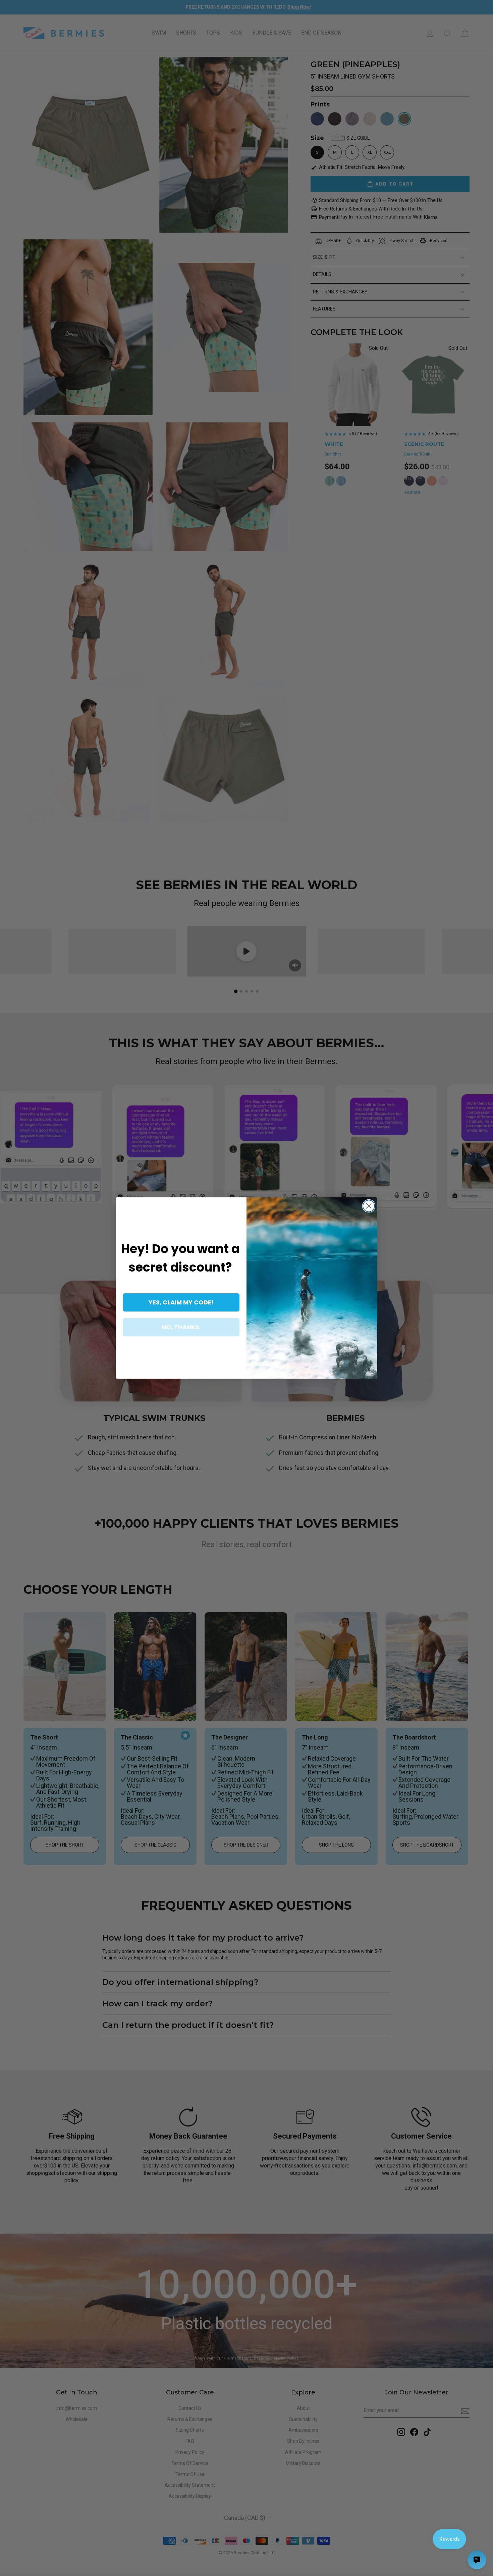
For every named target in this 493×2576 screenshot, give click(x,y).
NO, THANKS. (181, 1327)
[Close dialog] (369, 1206)
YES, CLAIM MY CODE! (181, 1302)
